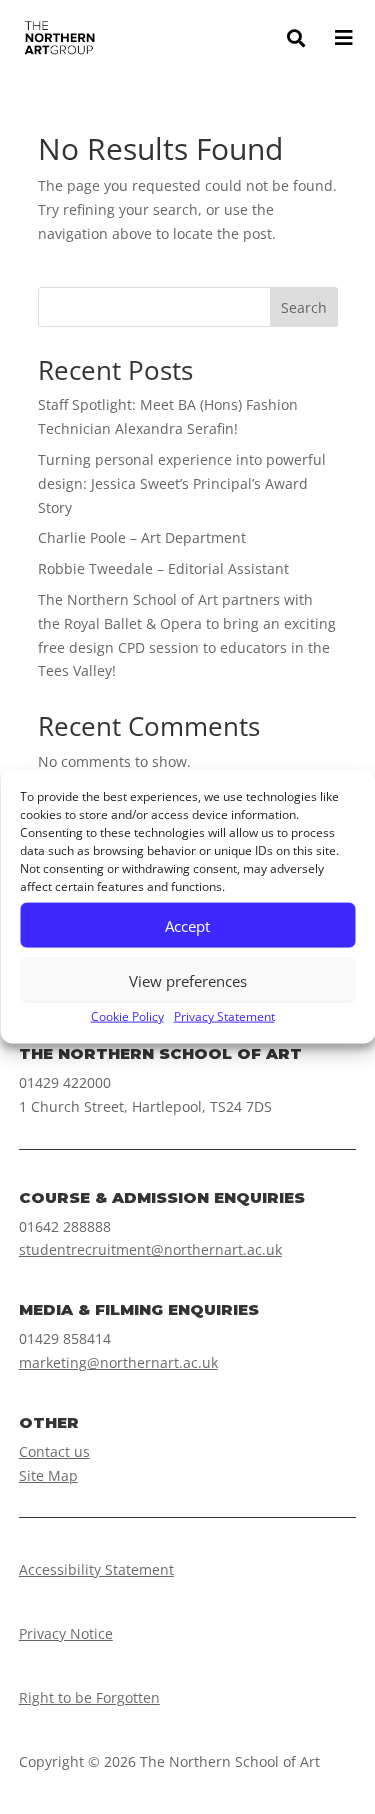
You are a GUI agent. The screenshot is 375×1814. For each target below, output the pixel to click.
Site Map (48, 1475)
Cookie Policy (127, 1016)
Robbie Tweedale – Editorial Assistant (163, 568)
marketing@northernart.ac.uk (118, 1362)
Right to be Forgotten (89, 1697)
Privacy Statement (224, 1016)
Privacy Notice (66, 1633)
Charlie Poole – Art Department (142, 537)
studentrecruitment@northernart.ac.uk (150, 1249)
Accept (187, 925)
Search (304, 307)
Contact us (54, 1451)
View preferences (188, 980)
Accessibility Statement (96, 1569)
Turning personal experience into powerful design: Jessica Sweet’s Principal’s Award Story (182, 483)
